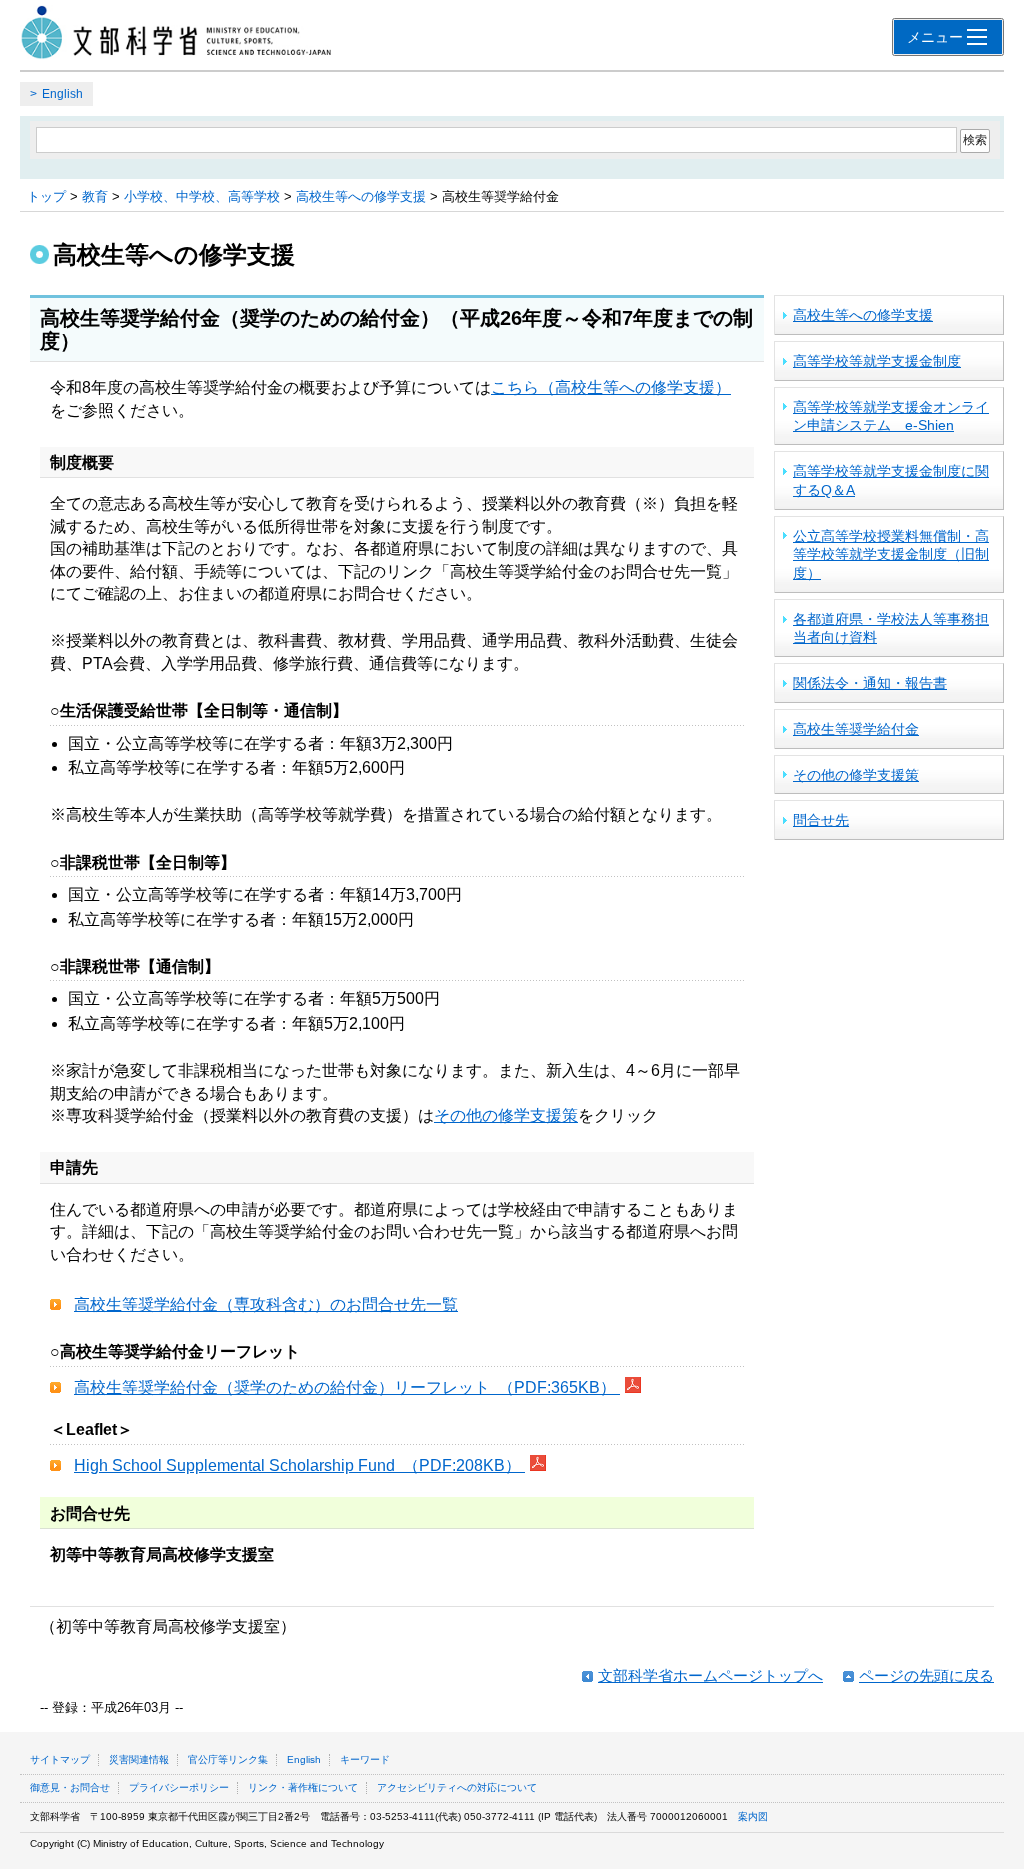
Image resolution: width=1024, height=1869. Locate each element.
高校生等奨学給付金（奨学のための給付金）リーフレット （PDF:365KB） (347, 1387)
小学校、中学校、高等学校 (202, 196)
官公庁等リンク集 (228, 1759)
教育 (95, 196)
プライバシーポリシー (179, 1787)
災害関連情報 (139, 1759)
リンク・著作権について (303, 1787)
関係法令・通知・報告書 (870, 683)
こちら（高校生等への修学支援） (611, 387)
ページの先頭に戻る (926, 1675)
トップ (46, 196)
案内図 (753, 1816)
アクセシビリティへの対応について (457, 1787)
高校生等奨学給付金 (856, 729)
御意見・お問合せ (70, 1787)
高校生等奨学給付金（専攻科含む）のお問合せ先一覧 (266, 1304)
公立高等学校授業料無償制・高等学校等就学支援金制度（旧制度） (891, 554)
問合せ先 (821, 820)
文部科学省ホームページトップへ (710, 1675)
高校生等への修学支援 (361, 196)
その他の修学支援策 (506, 1115)
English (62, 94)
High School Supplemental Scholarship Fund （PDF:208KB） (299, 1465)
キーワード (365, 1759)
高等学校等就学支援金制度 (877, 361)
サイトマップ (60, 1759)
